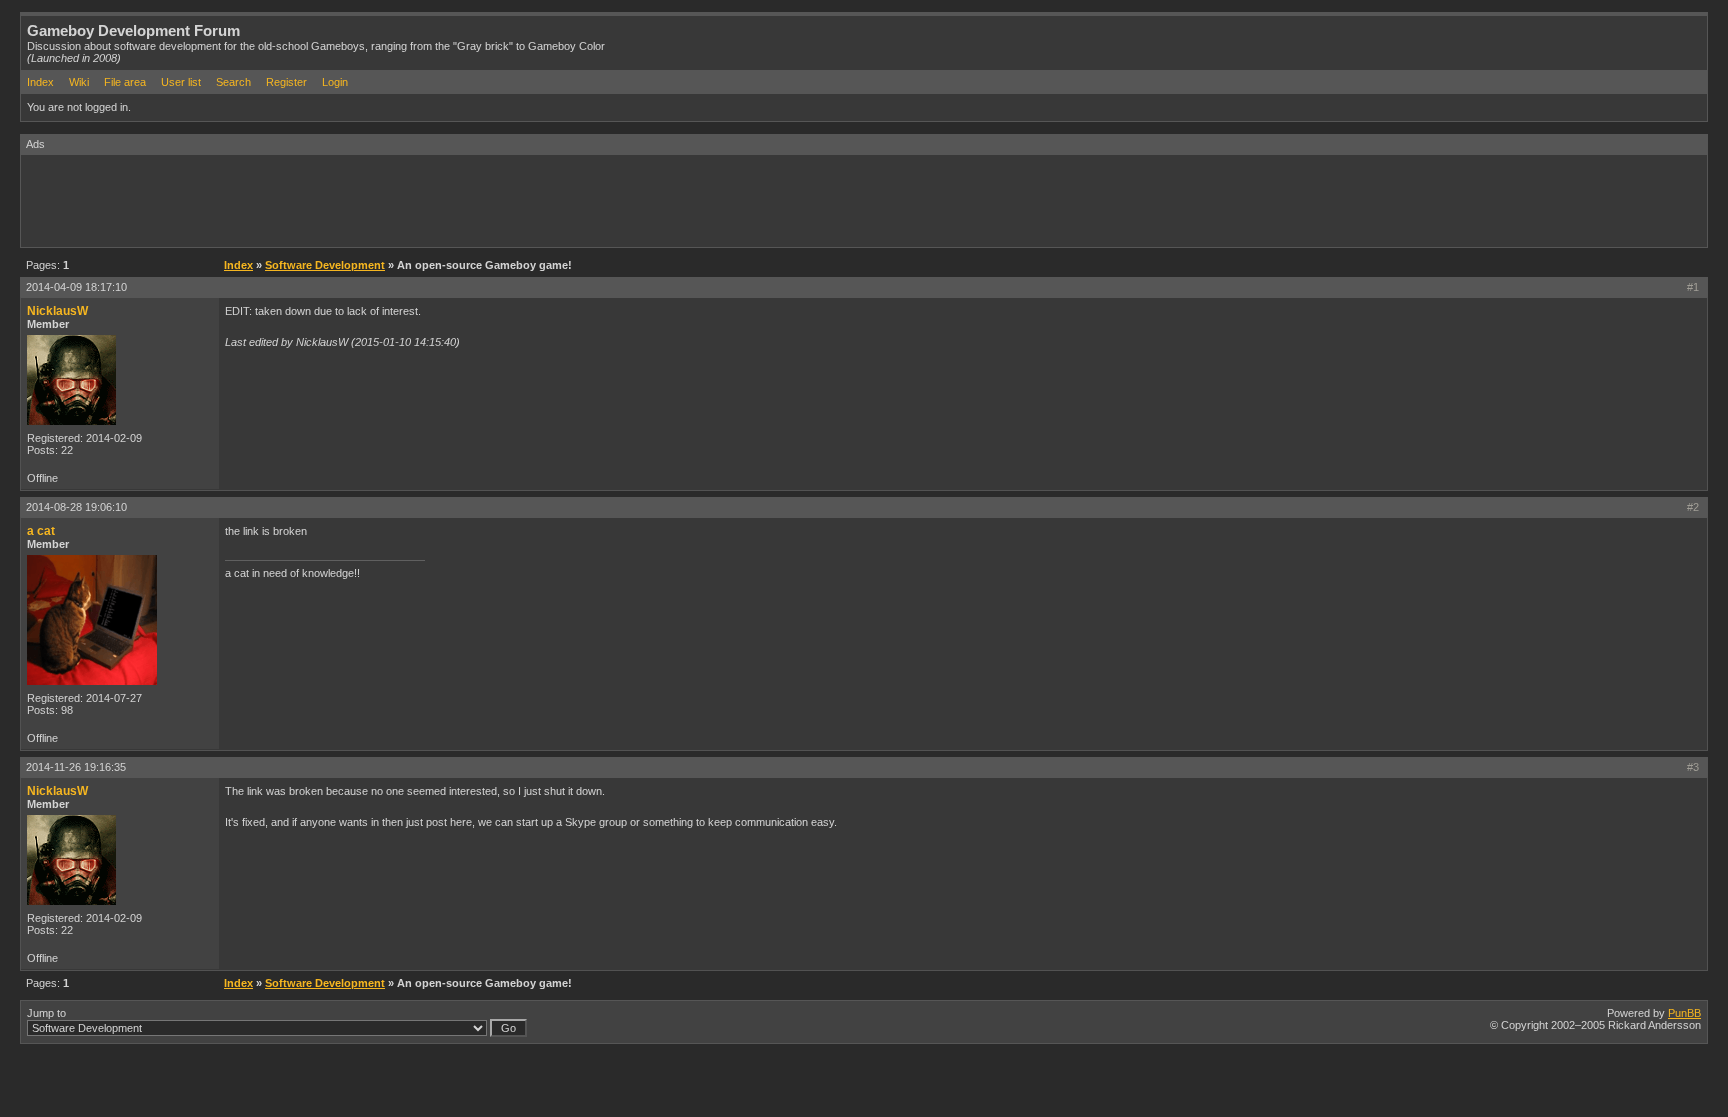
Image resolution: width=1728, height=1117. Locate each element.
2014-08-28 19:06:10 (76, 507)
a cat (41, 531)
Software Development (325, 265)
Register (286, 82)
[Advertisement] (385, 200)
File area (125, 82)
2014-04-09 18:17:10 (76, 287)
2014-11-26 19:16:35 (76, 767)
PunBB (1684, 1013)
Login (335, 82)
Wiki (79, 82)
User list (181, 82)
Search (233, 82)
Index (40, 82)
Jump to (46, 1013)
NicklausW (57, 311)
